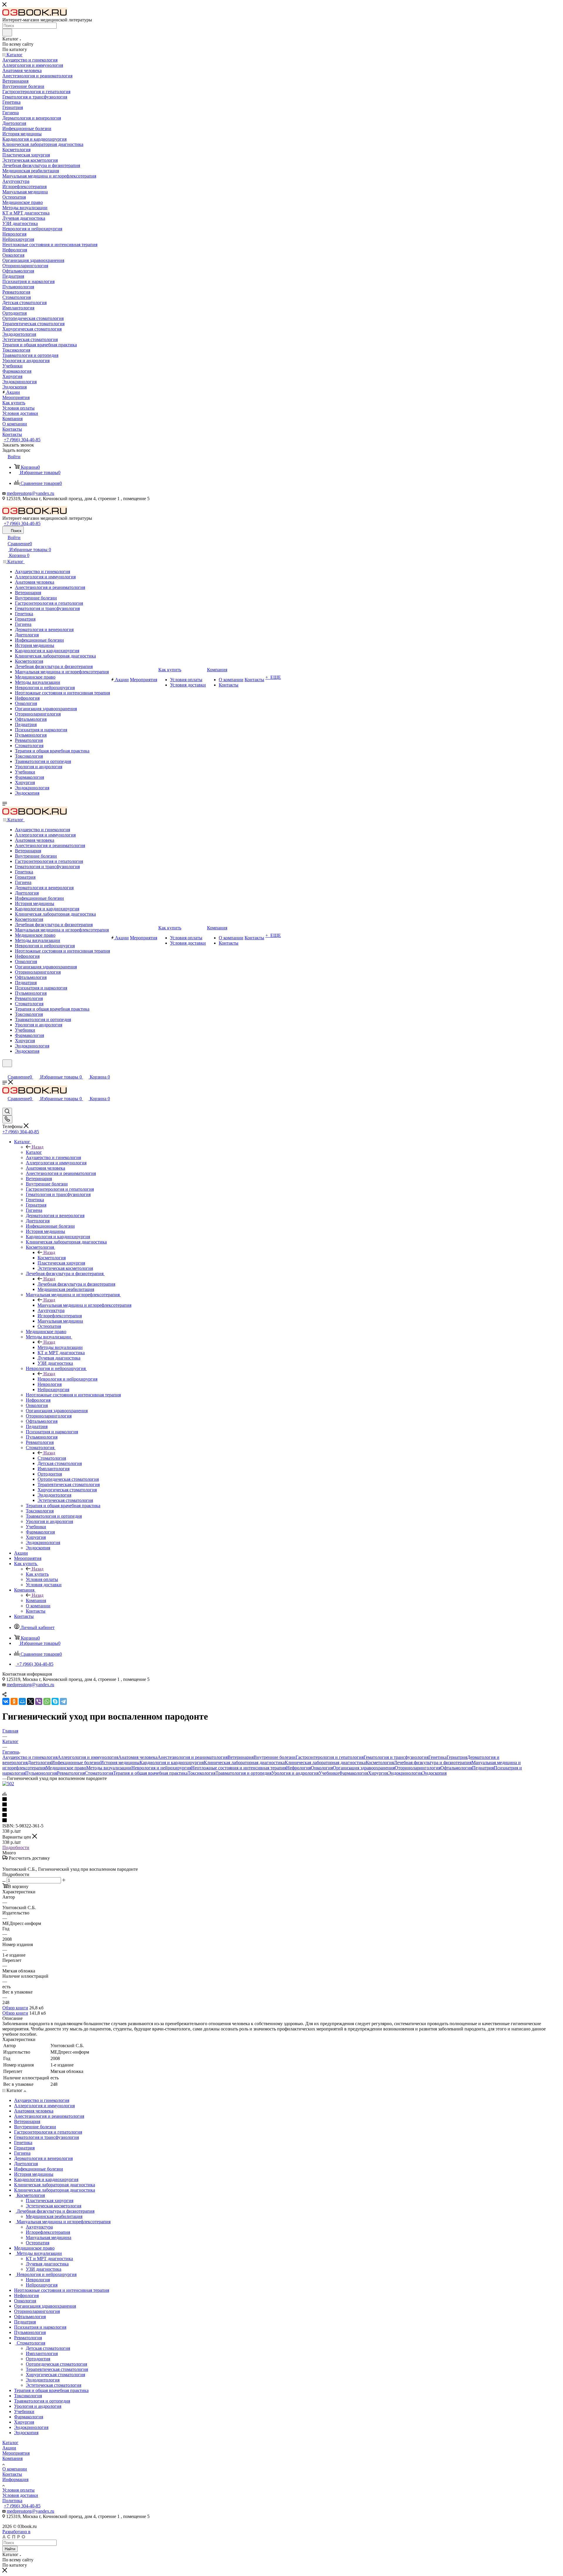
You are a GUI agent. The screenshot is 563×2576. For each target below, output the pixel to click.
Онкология (322, 1768)
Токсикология (202, 1773)
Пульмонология (41, 1773)
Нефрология (299, 1768)
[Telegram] (63, 1701)
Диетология (39, 1763)
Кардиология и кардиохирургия (172, 1763)
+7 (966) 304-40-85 (22, 440)
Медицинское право (66, 1768)
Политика (12, 2501)
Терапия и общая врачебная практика (150, 1773)
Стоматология (52, 1458)
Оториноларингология (418, 1768)
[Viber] (39, 1701)
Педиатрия (483, 1768)
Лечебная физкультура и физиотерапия (76, 1284)
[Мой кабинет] (5, 1071)
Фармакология (353, 1773)
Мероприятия (16, 2453)
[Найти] (7, 33)
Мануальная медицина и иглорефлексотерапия (84, 1305)
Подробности (16, 1847)
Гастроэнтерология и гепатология (330, 1757)
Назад (38, 1147)
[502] (8, 1784)
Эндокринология (405, 1773)
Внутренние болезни (275, 1757)
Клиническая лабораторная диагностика (244, 1763)
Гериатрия (457, 1757)
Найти (10, 2549)
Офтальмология (456, 1768)
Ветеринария (241, 1757)
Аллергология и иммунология (88, 1757)
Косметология (52, 1258)
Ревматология (71, 1773)
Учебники (329, 1773)
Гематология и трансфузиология (396, 1757)
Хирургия (378, 1773)
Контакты (12, 2474)
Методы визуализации (60, 1347)
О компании (15, 2469)
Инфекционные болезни (76, 1763)
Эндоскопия (434, 1773)
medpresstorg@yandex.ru (30, 493)
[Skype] (55, 1701)
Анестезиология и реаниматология (193, 1757)
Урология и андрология (295, 1773)
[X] (30, 1701)
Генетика (437, 1757)
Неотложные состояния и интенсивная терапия (239, 1768)
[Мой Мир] (22, 1701)
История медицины (120, 1763)
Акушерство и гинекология (30, 1757)
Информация (15, 2479)
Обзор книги (15, 2008)
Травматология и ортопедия (244, 1773)
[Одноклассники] (14, 1701)
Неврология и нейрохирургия (67, 1379)
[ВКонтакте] (6, 1701)
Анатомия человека (138, 1757)
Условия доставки (20, 2495)
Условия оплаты (18, 2490)
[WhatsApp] (47, 1701)
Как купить (37, 1574)
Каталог (34, 1152)
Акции (9, 2448)
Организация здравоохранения (364, 1768)
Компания (36, 1600)
